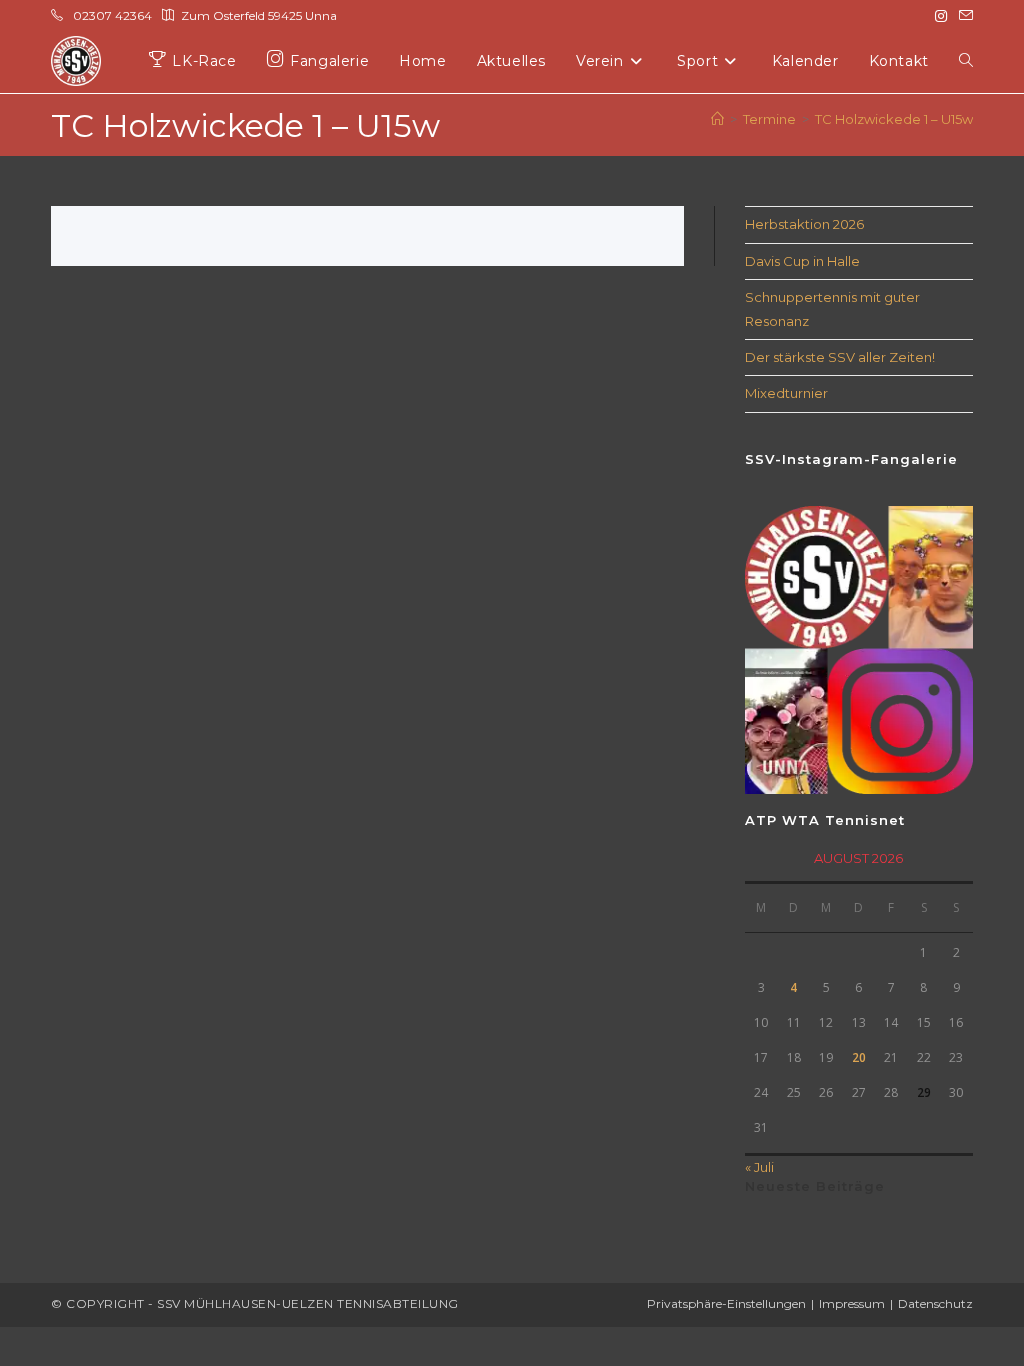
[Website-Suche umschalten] (966, 61)
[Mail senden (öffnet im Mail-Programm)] (963, 16)
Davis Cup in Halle (802, 261)
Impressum (852, 1303)
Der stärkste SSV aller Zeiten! (840, 357)
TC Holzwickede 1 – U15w (894, 119)
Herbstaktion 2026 (804, 224)
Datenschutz (935, 1303)
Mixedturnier (786, 393)
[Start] (717, 119)
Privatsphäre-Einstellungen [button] (726, 1303)
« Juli (759, 1167)
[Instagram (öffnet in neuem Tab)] (941, 16)
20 (859, 1057)
